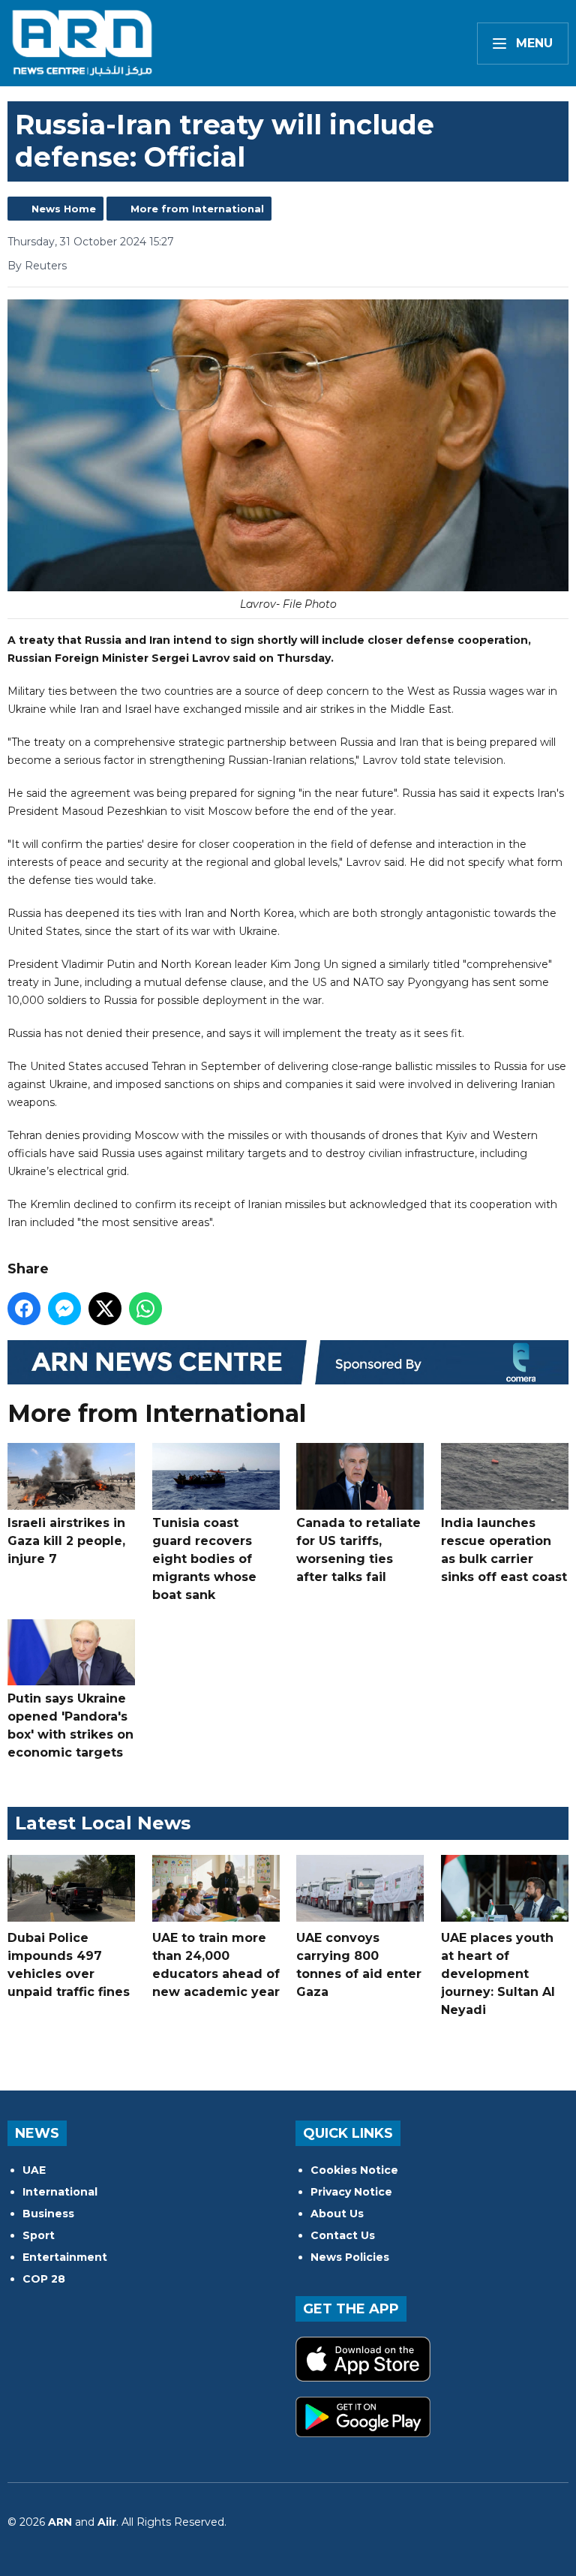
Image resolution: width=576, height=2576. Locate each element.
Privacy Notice (351, 2192)
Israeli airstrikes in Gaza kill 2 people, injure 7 (66, 1541)
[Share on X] (105, 1309)
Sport (39, 2235)
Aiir (107, 2522)
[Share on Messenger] (64, 1309)
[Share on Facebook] (24, 1309)
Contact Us (343, 2235)
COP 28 (44, 2279)
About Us (337, 2214)
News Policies (350, 2257)
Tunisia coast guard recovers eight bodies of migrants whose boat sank (204, 1559)
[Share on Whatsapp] (145, 1309)
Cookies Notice (354, 2170)
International (60, 2192)
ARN (60, 2522)
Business (48, 2214)
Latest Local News (103, 1823)
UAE (34, 2170)
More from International (197, 209)
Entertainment (65, 2257)
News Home (64, 209)
